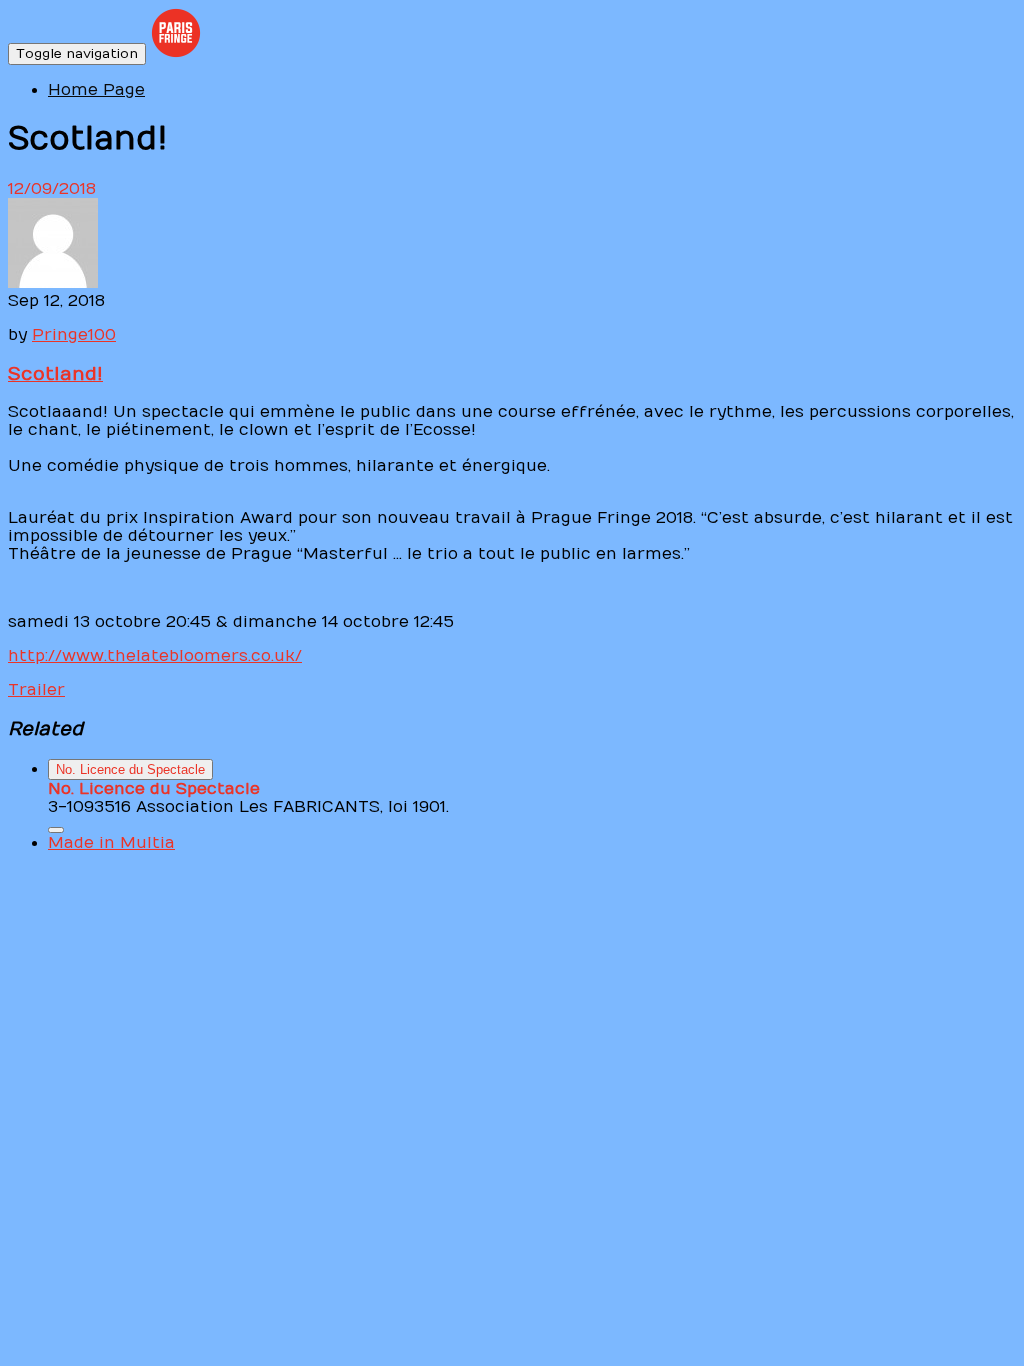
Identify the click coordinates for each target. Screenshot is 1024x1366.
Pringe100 (74, 335)
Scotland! (55, 374)
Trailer (36, 690)
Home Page (96, 90)
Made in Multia (111, 843)
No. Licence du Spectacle (130, 769)
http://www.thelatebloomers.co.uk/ (155, 656)
